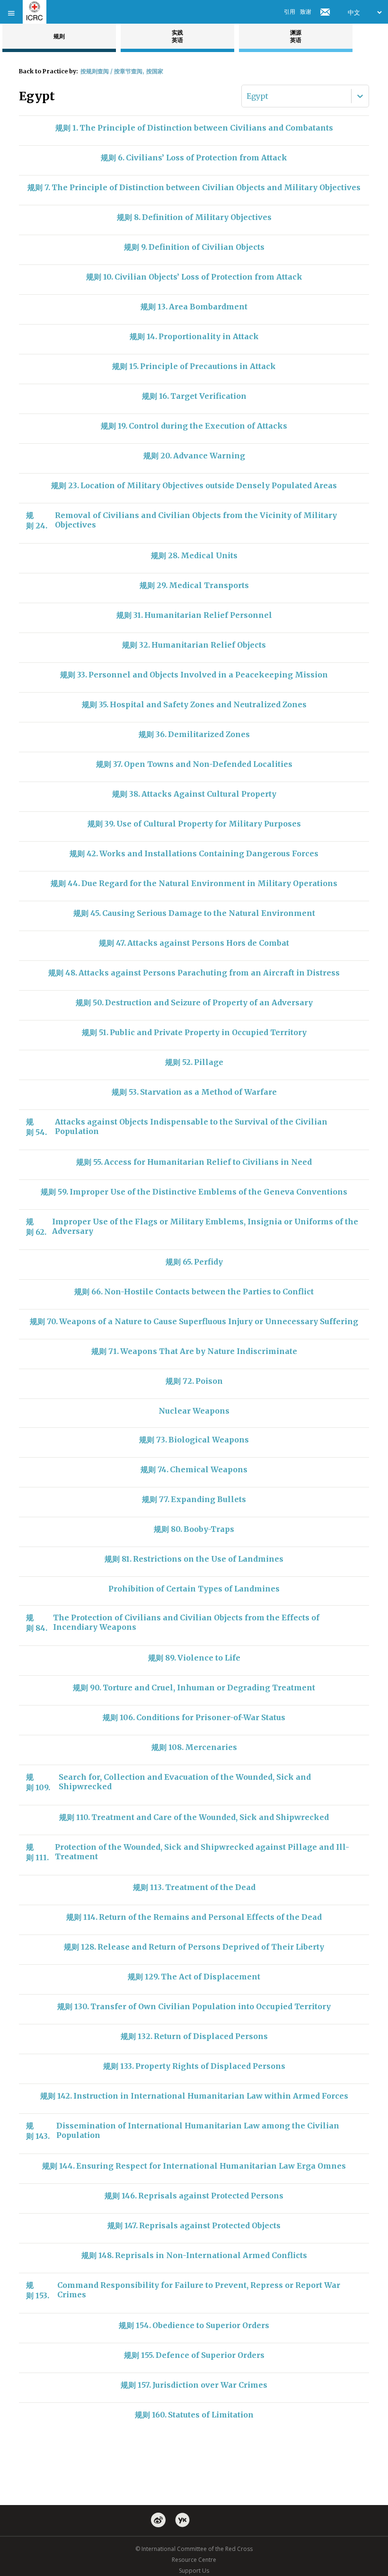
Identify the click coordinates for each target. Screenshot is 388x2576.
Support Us (194, 2571)
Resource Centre (194, 2560)
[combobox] (247, 96)
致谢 (306, 12)
